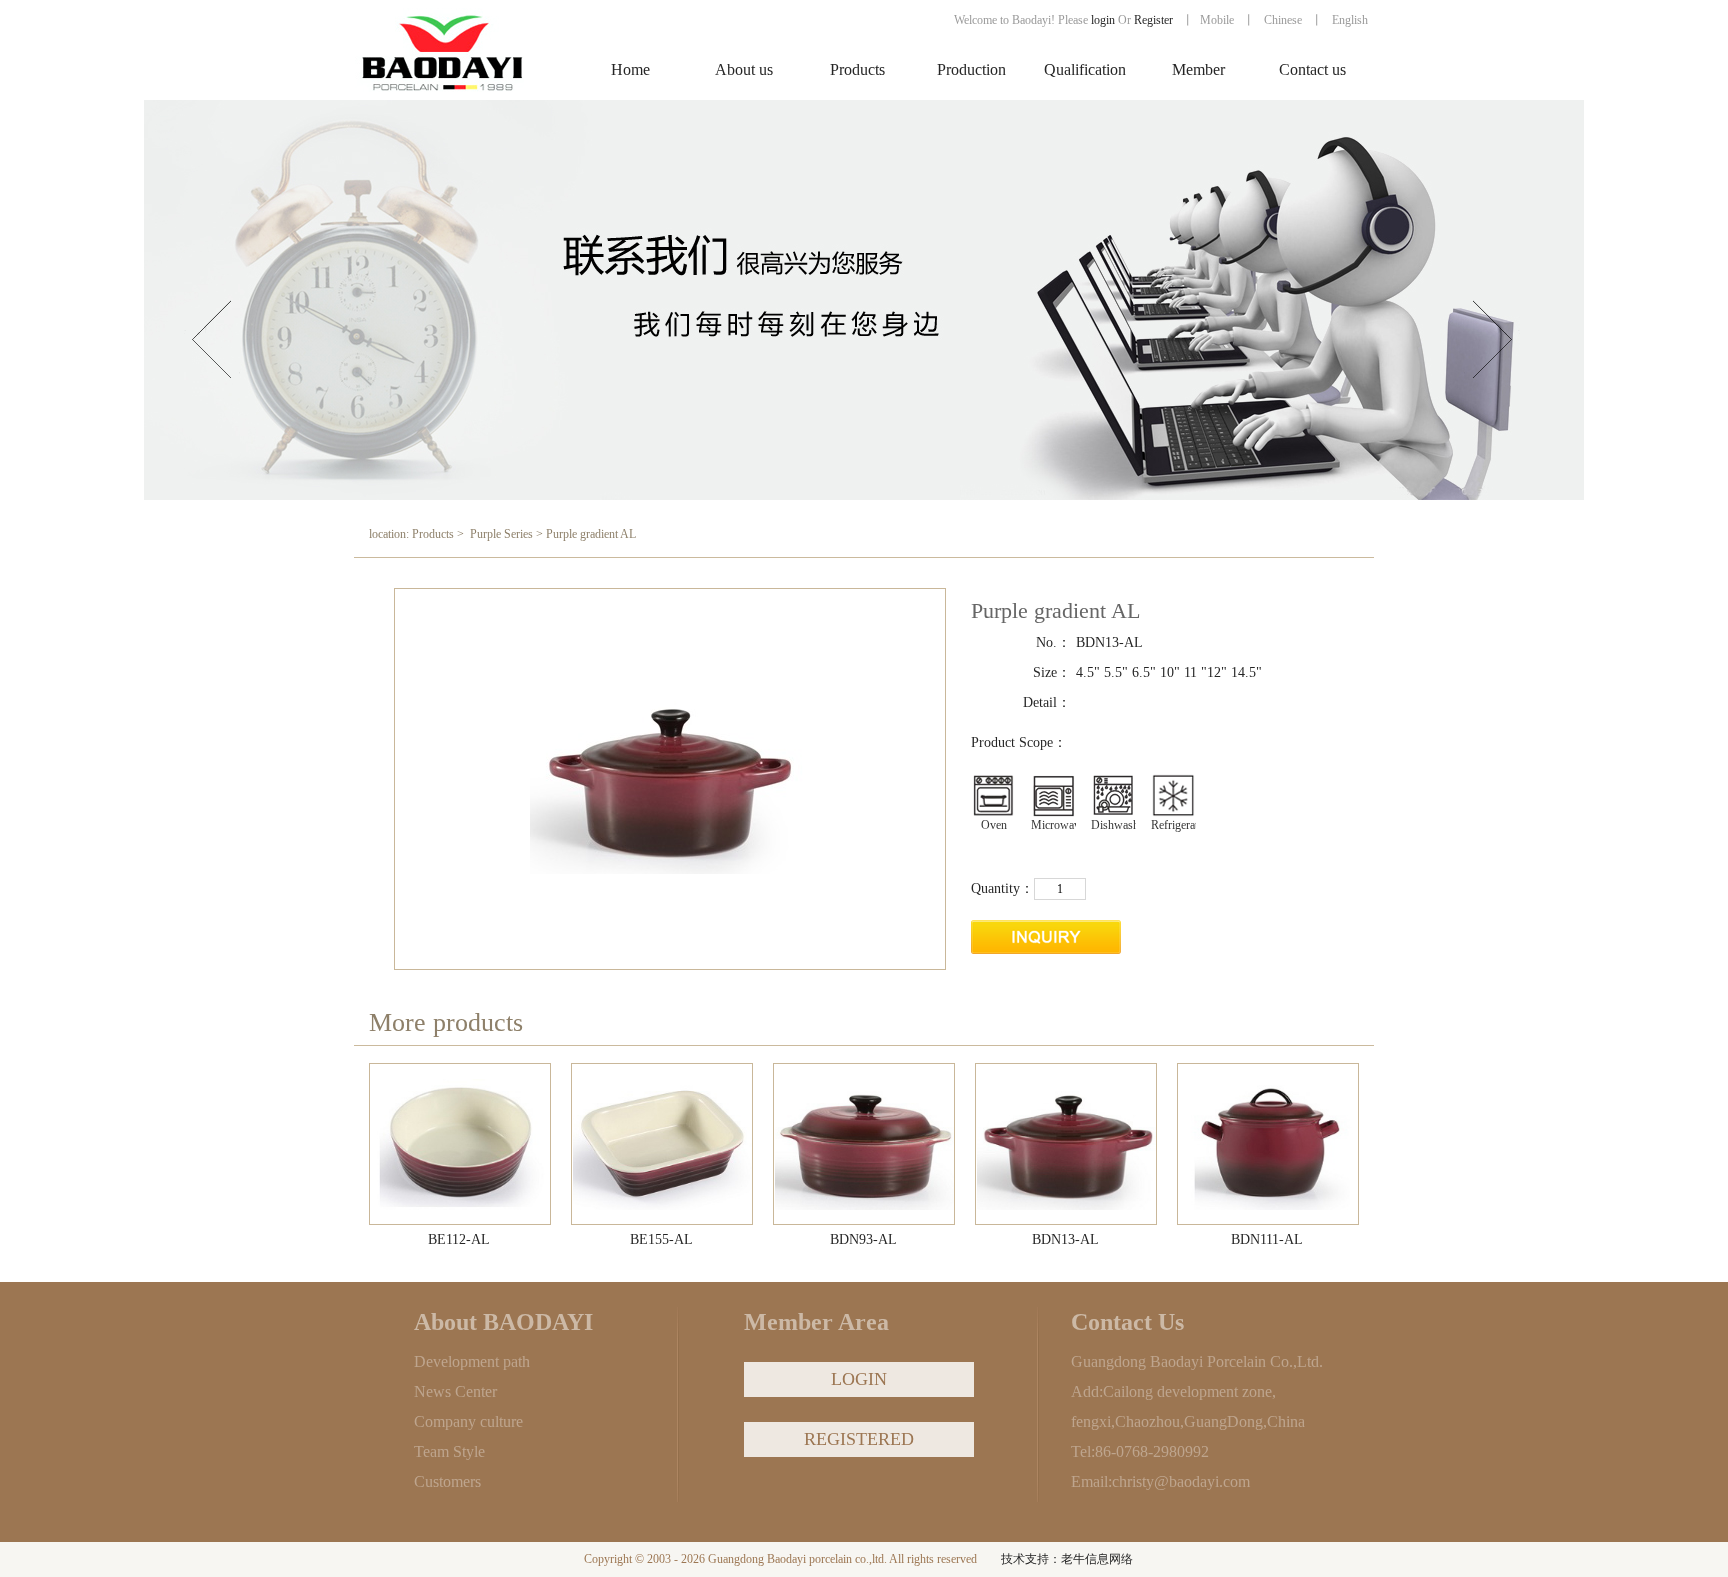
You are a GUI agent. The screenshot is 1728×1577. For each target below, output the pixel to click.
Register (1155, 20)
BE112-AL (459, 1239)
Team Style (449, 1451)
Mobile (1217, 20)
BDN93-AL (863, 1239)
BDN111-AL (1267, 1239)
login (1103, 20)
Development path (472, 1361)
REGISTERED (859, 1439)
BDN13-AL (1065, 1239)
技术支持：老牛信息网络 (1067, 1559)
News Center (455, 1391)
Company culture (468, 1421)
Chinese (1283, 20)
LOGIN (859, 1379)
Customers (447, 1481)
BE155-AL (661, 1239)
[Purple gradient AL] (461, 1144)
